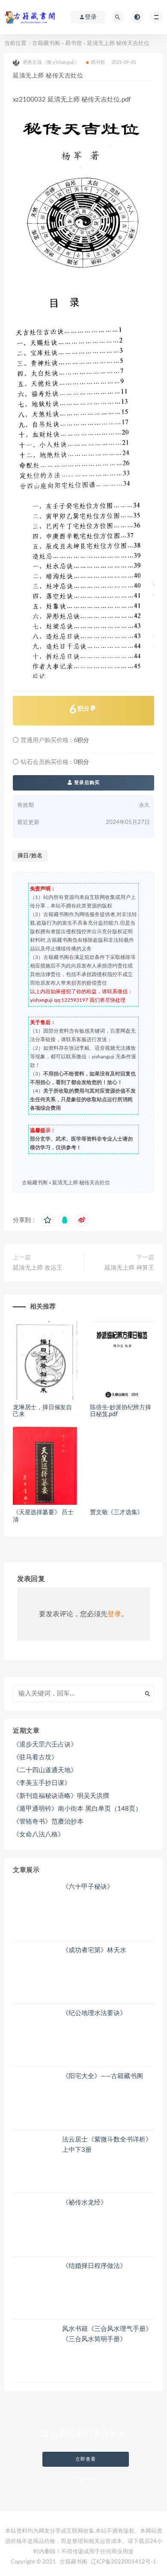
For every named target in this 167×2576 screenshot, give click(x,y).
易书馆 (73, 43)
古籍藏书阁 (46, 43)
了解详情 (86, 2479)
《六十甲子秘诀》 (88, 1887)
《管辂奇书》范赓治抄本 (48, 1822)
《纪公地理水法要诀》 (94, 2013)
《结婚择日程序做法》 (94, 2266)
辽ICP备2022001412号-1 (124, 2562)
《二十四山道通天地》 (45, 1770)
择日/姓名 (30, 856)
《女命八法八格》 (39, 1835)
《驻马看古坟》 (35, 1757)
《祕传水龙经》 (85, 2203)
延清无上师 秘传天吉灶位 (81, 1183)
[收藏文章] (48, 1220)
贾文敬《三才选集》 (116, 1513)
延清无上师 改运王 (38, 1268)
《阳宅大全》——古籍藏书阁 (103, 2076)
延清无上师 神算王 (129, 1268)
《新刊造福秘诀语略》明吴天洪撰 (61, 1796)
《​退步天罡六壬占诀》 (45, 1745)
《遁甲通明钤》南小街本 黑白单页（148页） (77, 1809)
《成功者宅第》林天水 (94, 1950)
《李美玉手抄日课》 (42, 1783)
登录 (114, 1614)
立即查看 (86, 2459)
